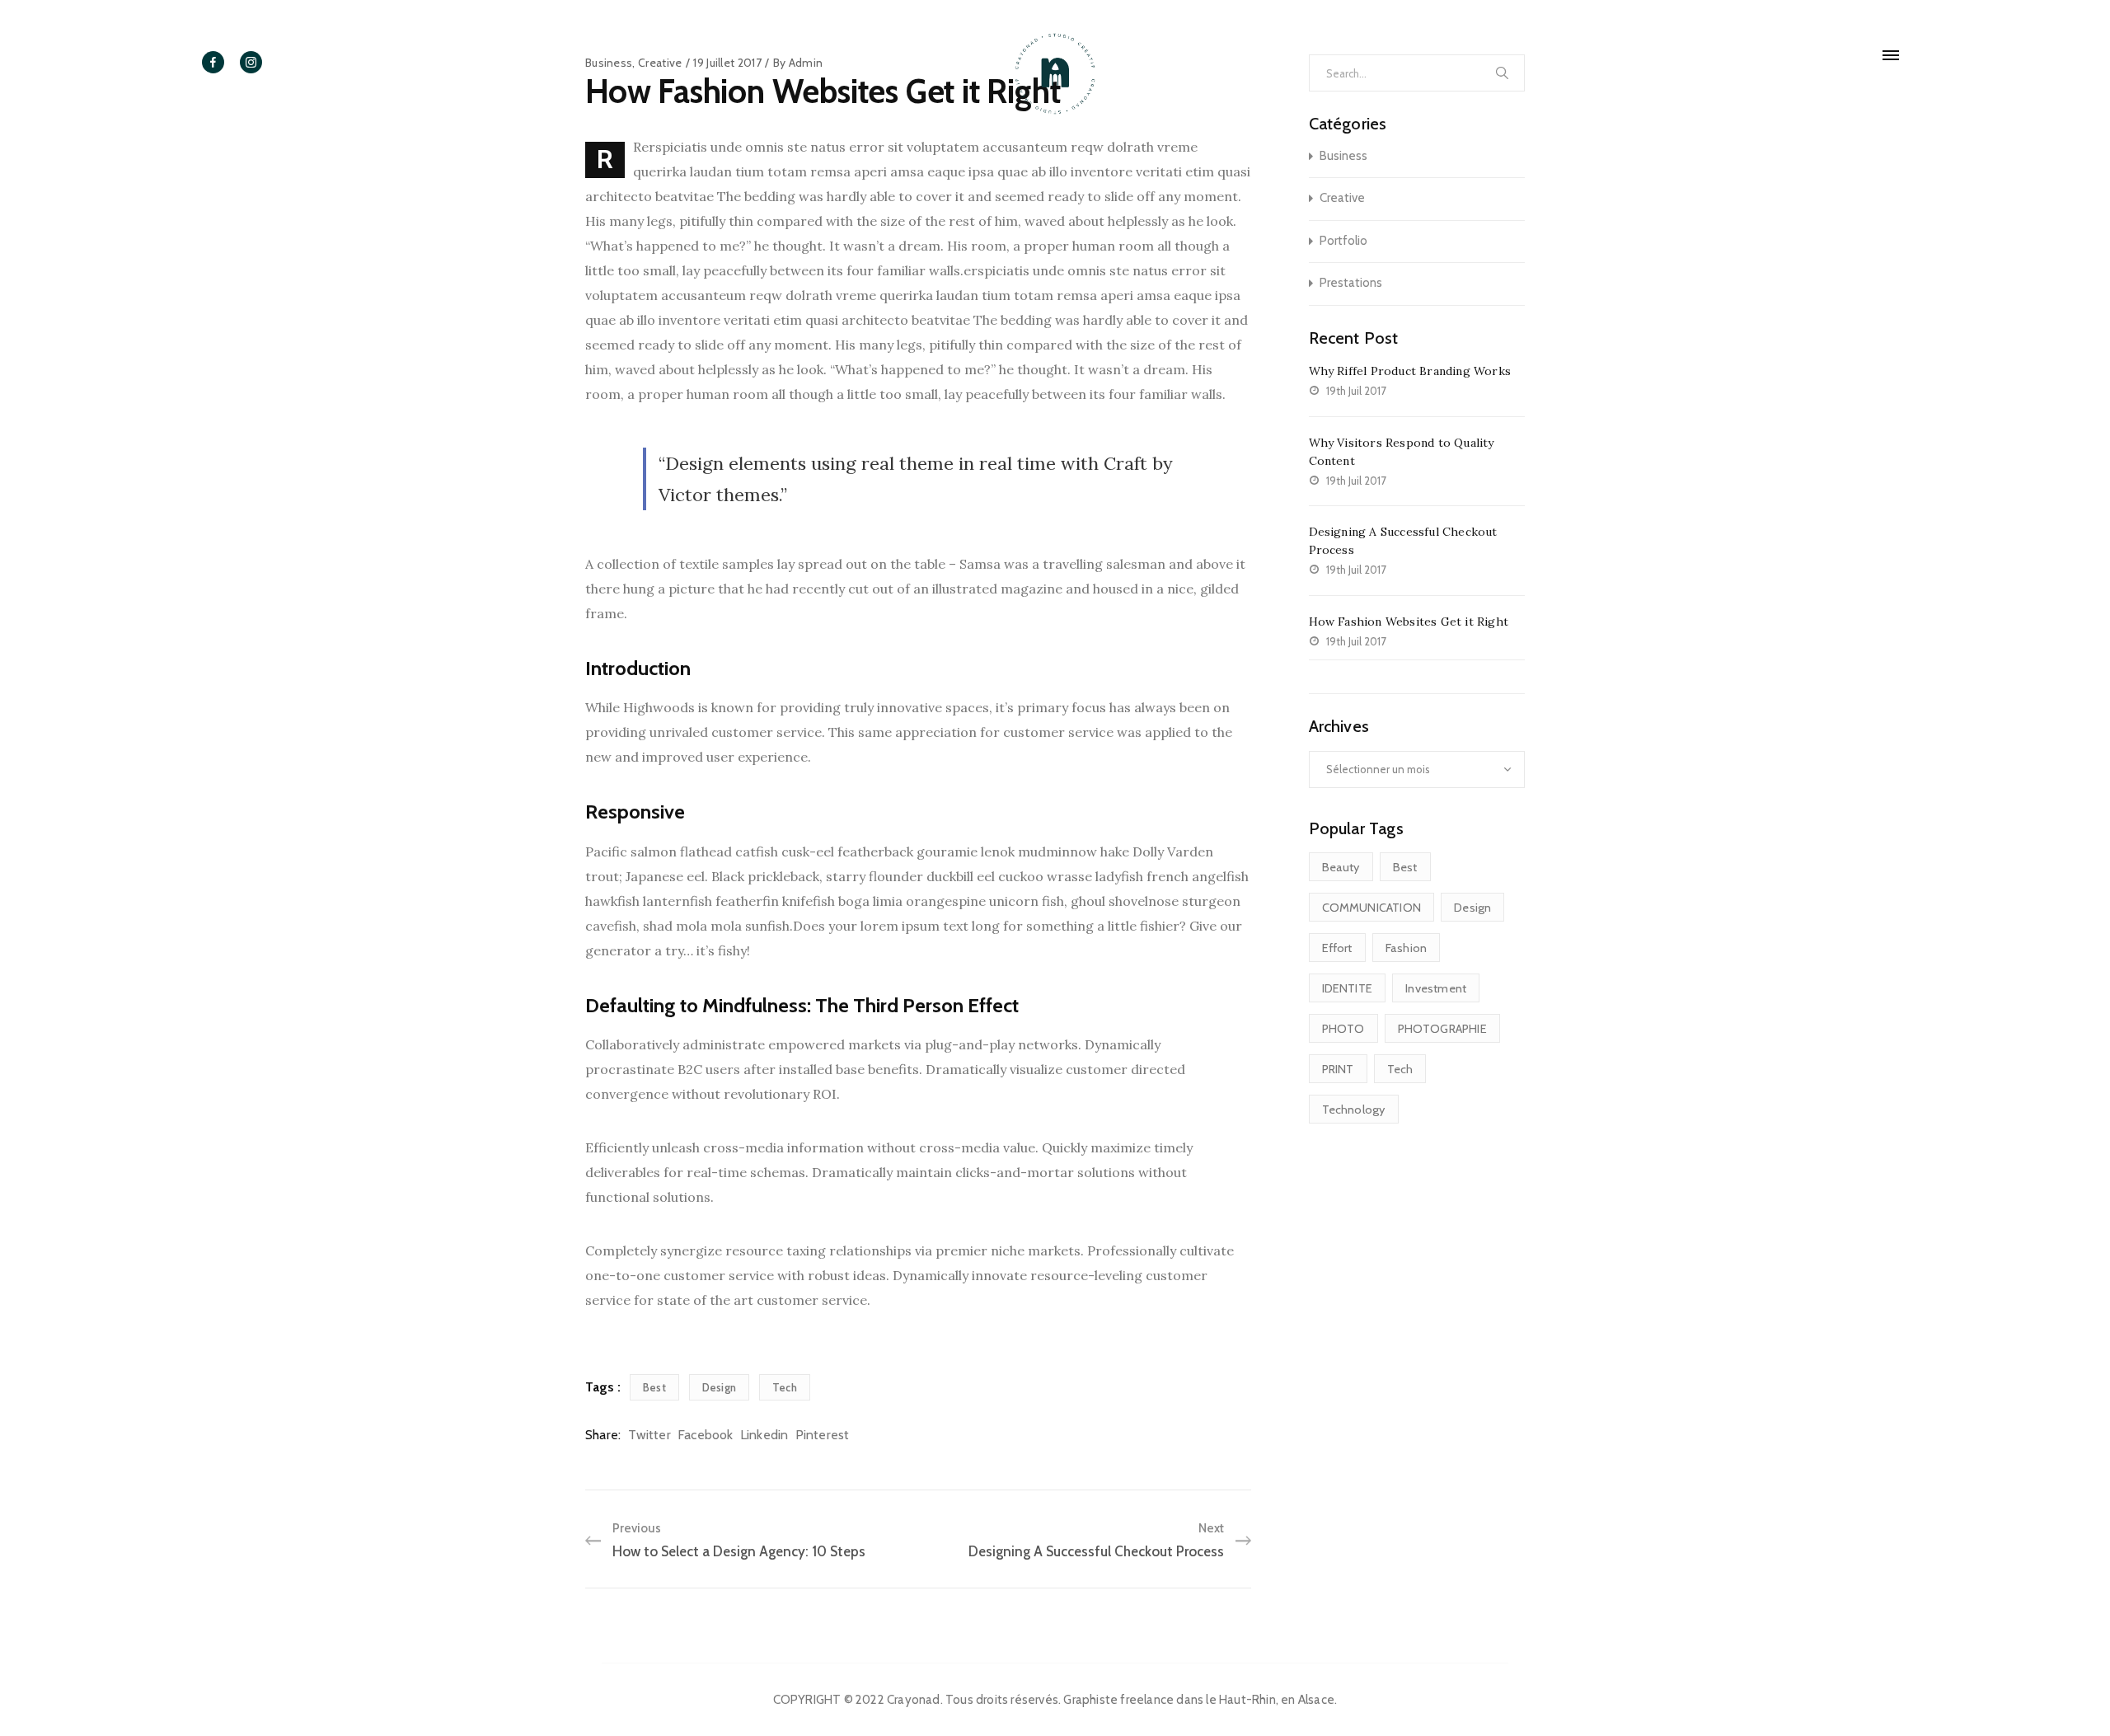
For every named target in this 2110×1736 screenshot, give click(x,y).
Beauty (1341, 867)
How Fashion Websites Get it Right (1409, 622)
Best (654, 1387)
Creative (1342, 198)
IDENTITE (1348, 988)
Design (719, 1387)
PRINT (1338, 1069)
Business (1343, 156)
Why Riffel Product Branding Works (1410, 371)
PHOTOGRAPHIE (1442, 1029)
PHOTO (1343, 1029)
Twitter (649, 1435)
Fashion (1406, 948)
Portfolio (1343, 241)
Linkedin (764, 1435)
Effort (1337, 948)
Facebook (706, 1435)
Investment (1436, 988)
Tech (785, 1387)
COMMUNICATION (1372, 908)
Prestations (1351, 283)
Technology (1354, 1110)
